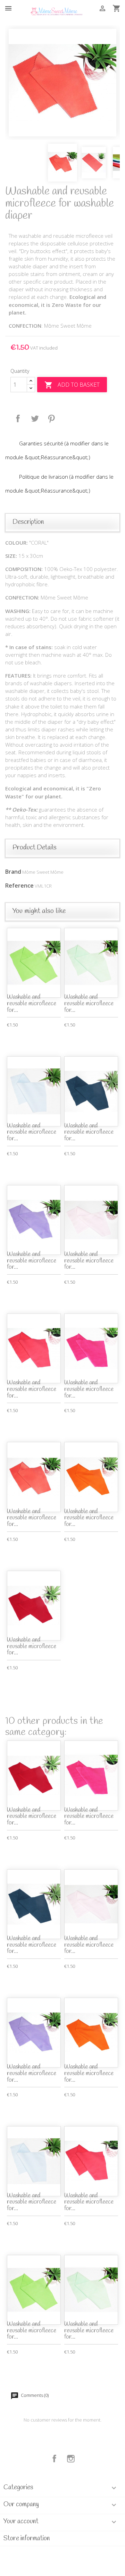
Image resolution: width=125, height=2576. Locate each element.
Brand (13, 872)
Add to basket (72, 385)
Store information (27, 2539)
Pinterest (51, 419)
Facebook (55, 2459)
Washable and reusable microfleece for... (32, 1004)
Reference (19, 886)
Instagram (71, 2459)
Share (18, 419)
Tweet (35, 419)
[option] (62, 83)
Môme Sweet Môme (43, 872)
